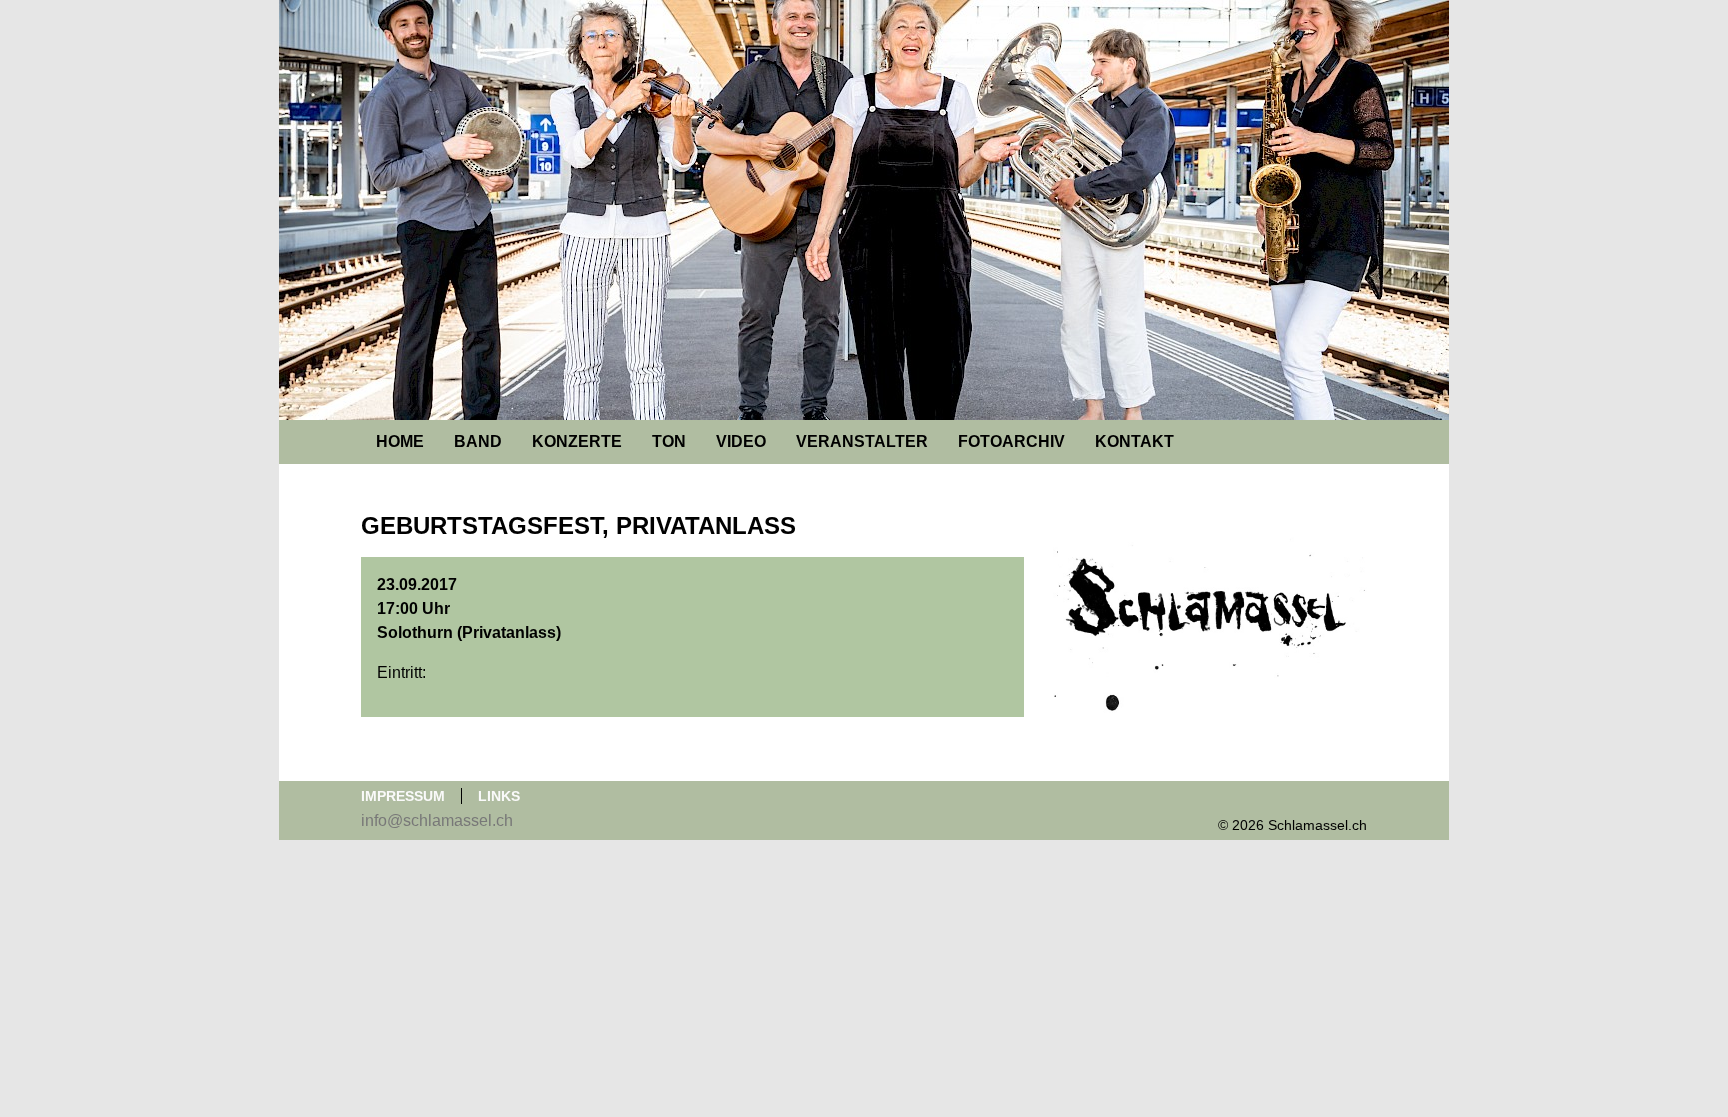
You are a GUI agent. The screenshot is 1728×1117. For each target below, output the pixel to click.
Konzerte (577, 441)
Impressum (403, 796)
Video (741, 441)
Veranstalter (862, 441)
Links (499, 796)
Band (478, 441)
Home (400, 441)
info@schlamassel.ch (437, 820)
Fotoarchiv (1011, 441)
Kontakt (1134, 441)
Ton (669, 441)
